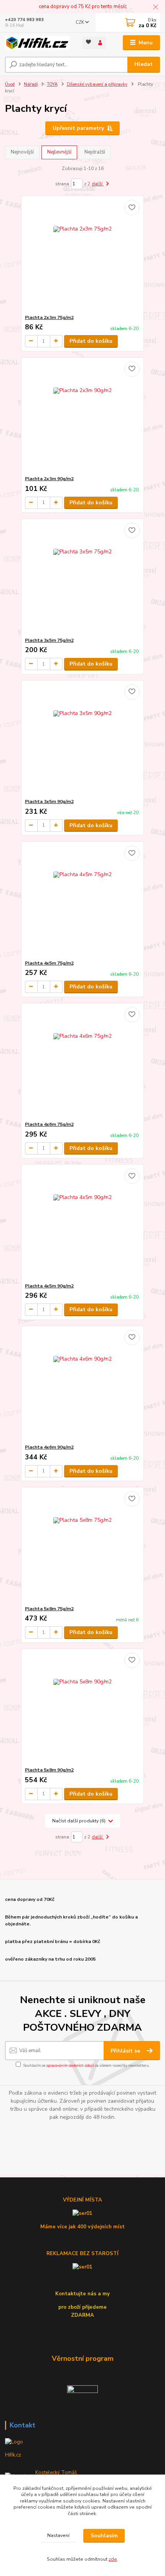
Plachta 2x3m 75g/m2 (49, 317)
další (98, 184)
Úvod (10, 84)
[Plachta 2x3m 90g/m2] (83, 416)
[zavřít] (155, 8)
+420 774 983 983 (24, 20)
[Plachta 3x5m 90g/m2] (83, 739)
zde (113, 2559)
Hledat (144, 64)
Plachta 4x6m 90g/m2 (49, 1447)
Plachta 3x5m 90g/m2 (49, 801)
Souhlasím (104, 2536)
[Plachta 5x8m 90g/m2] (83, 1708)
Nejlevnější (59, 152)
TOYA (52, 84)
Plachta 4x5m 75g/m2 (49, 963)
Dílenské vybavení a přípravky (97, 84)
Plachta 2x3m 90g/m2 (49, 479)
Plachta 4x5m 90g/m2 (49, 1286)
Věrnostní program (83, 2358)
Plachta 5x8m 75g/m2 (49, 1609)
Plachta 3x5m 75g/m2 (49, 640)
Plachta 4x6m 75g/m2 (49, 1124)
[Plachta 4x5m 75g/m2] (83, 901)
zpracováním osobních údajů (70, 2065)
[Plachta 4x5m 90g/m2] (83, 1224)
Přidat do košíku (91, 341)
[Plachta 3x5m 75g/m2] (83, 578)
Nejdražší (95, 152)
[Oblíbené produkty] (88, 42)
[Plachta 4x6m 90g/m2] (83, 1385)
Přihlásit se (126, 2051)
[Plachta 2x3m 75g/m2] (83, 255)
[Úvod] (37, 43)
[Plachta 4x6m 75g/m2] (83, 1062)
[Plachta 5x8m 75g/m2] (83, 1546)
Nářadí (31, 84)
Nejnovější (22, 152)
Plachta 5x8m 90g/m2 (49, 1770)
